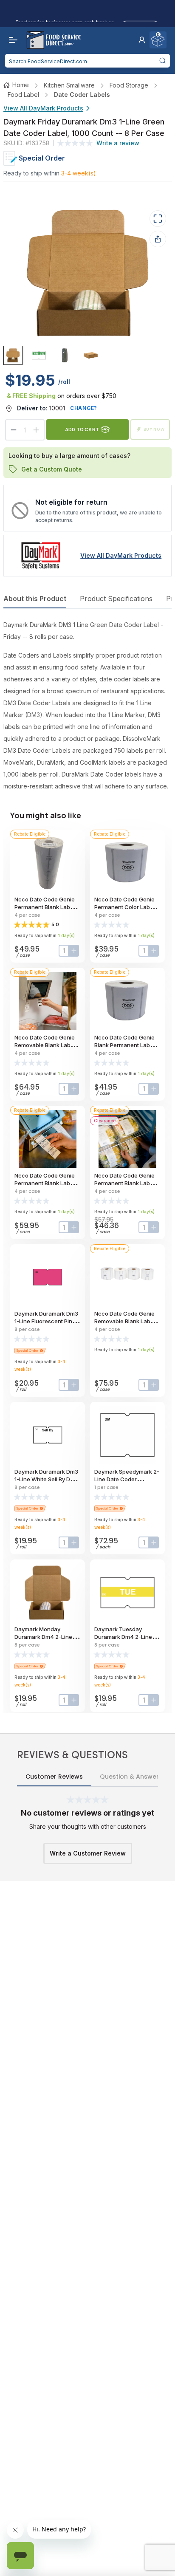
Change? (84, 408)
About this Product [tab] (35, 599)
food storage (129, 85)
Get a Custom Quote (52, 469)
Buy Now (154, 429)
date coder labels (82, 95)
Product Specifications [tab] (116, 599)
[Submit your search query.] (162, 61)
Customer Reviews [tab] (54, 1777)
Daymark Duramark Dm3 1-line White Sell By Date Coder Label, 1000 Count (48, 1479)
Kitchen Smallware (69, 85)
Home (21, 85)
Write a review (118, 143)
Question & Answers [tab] (131, 1777)
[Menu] (11, 40)
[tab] (13, 355)
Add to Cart (82, 429)
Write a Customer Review (88, 1853)
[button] (142, 40)
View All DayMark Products (43, 108)
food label (23, 95)
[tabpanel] (87, 706)
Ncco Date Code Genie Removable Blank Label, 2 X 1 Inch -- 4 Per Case (126, 1321)
